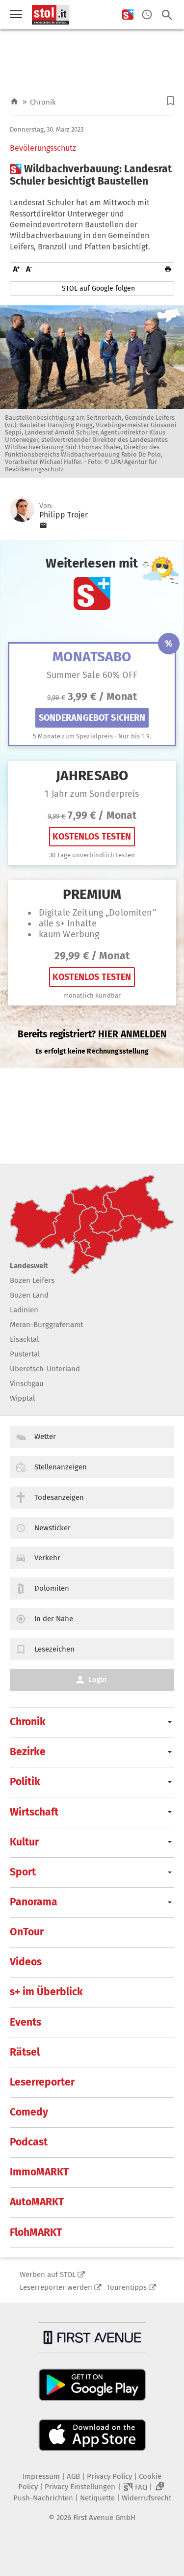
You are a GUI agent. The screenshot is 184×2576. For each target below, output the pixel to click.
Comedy (29, 2112)
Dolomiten (52, 1588)
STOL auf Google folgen (98, 288)
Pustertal (25, 1354)
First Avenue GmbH (104, 2518)
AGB (73, 2476)
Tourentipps (127, 2287)
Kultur (24, 1842)
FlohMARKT (36, 2232)
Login (98, 1680)
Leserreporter (42, 2082)
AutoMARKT (37, 2202)
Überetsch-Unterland (45, 1369)
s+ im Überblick (46, 1992)
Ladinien (24, 1310)
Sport (23, 1872)
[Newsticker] (147, 15)
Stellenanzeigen (61, 1467)
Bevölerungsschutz (43, 148)
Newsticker (53, 1528)
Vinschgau (27, 1383)
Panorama (34, 1902)
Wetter (45, 1437)
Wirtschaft (34, 1812)
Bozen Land (29, 1295)
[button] (171, 101)
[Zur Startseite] (14, 102)
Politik (25, 1782)
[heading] (92, 175)
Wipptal (22, 1398)
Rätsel (25, 2052)
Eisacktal (24, 1339)
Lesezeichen (54, 1649)
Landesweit (29, 1266)
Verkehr (47, 1558)
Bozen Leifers (32, 1280)
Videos (26, 1962)
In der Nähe (54, 1619)
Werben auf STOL (48, 2275)
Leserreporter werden (56, 2287)
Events (26, 2022)
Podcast (29, 2142)
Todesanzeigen (59, 1497)
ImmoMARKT (39, 2172)
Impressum (41, 2476)
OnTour (27, 1932)
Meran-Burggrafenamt (46, 1325)
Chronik (43, 102)
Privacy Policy (109, 2476)
